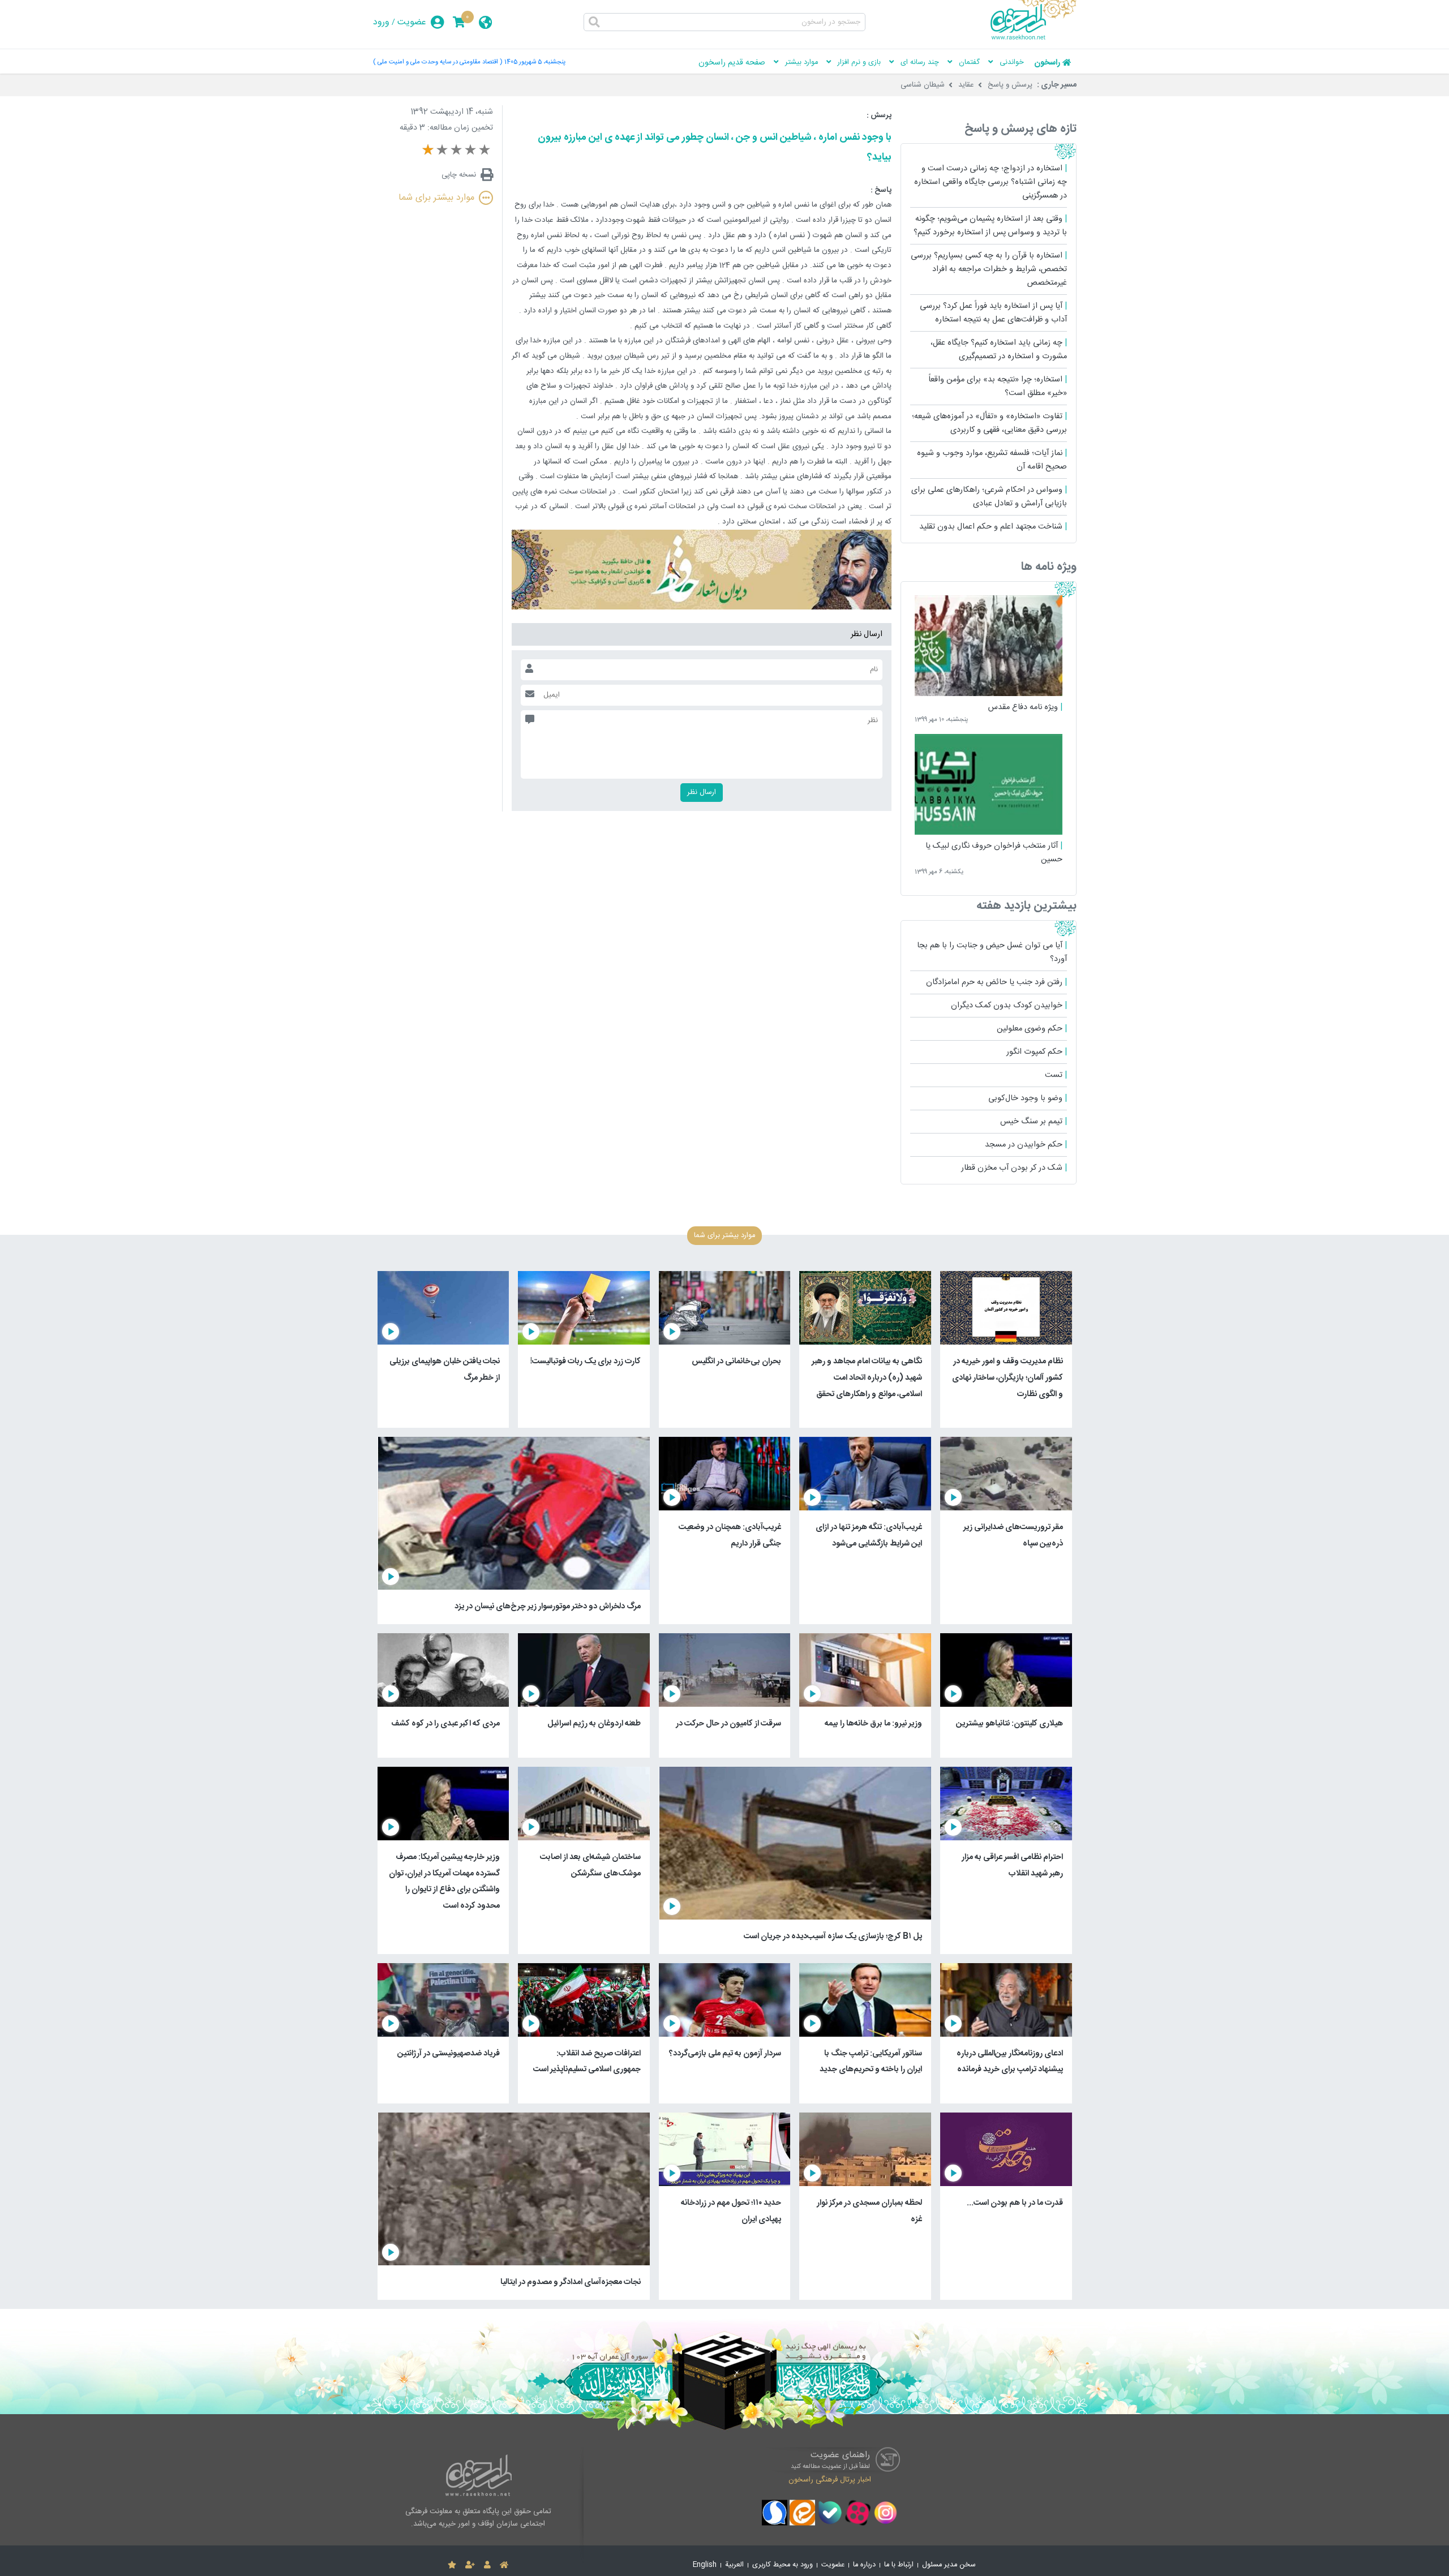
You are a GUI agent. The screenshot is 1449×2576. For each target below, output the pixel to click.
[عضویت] (470, 2565)
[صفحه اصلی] (504, 2565)
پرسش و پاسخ (1010, 85)
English (705, 2565)
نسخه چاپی (459, 175)
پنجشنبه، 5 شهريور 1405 (535, 62)
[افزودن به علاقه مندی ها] (452, 2565)
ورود (381, 22)
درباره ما (864, 2565)
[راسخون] (1034, 38)
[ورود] (487, 2565)
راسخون (1047, 63)
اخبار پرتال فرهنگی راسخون (830, 2480)
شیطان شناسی (923, 85)
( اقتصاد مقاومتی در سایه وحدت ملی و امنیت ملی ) (438, 62)
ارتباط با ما (899, 2565)
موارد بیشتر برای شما (436, 198)
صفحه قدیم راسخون (732, 63)
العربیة (734, 2565)
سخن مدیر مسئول (949, 2565)
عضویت (412, 22)
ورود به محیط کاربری (783, 2565)
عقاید (966, 85)
